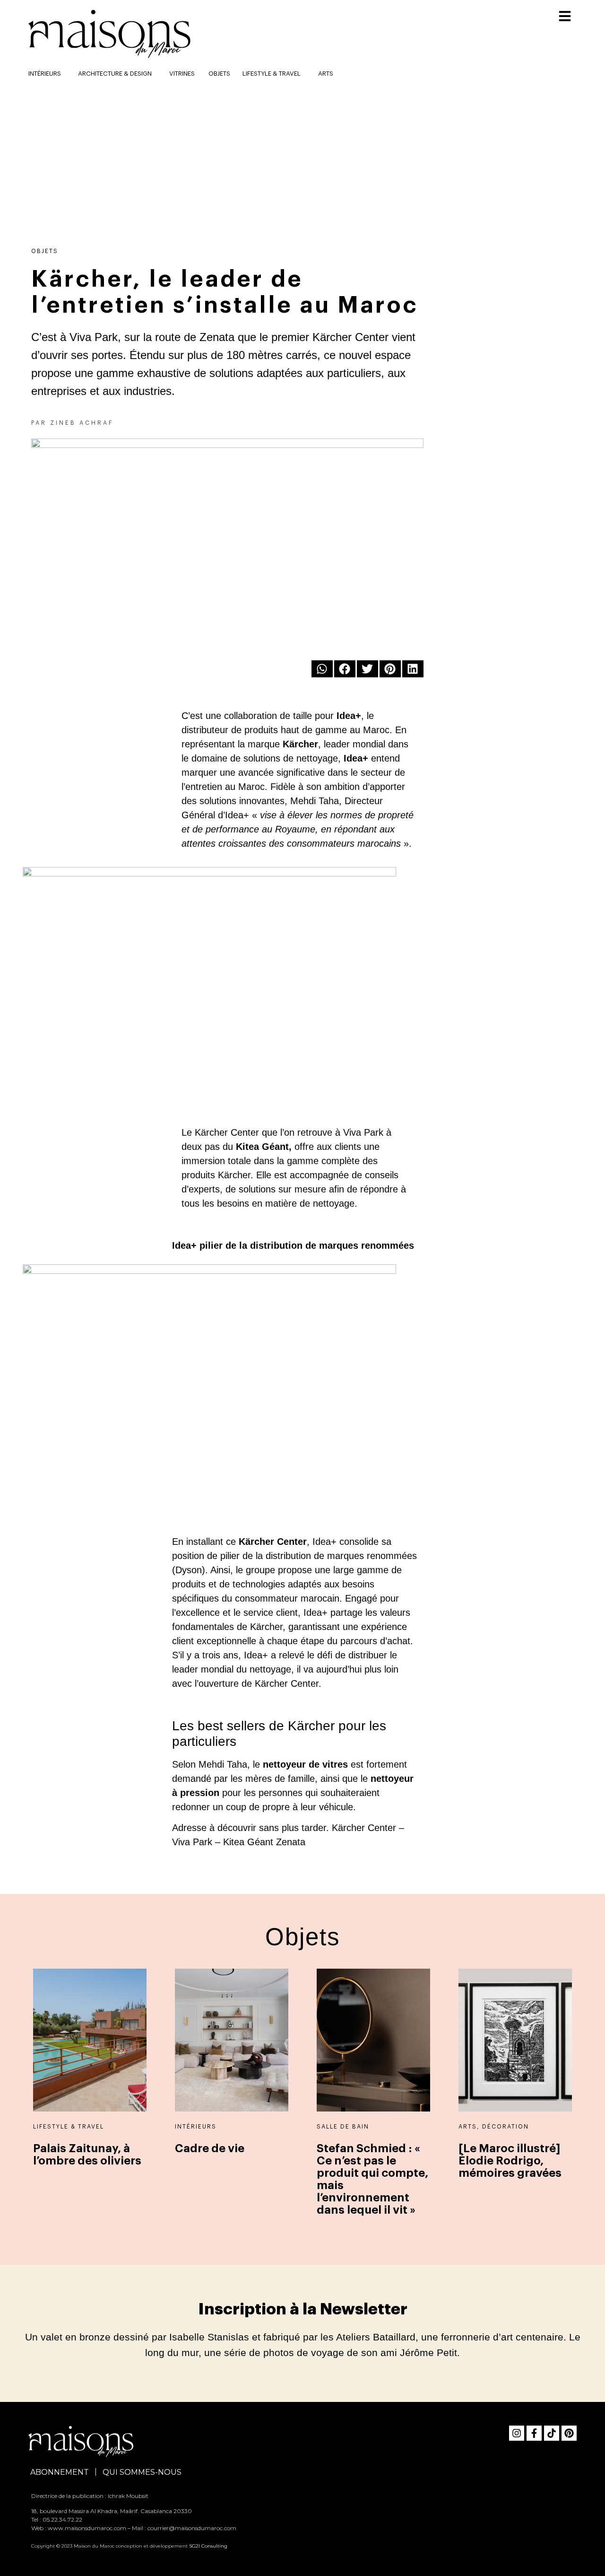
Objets (219, 74)
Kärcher (300, 744)
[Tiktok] (552, 2433)
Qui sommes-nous (142, 2472)
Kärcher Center (273, 1542)
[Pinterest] (569, 2433)
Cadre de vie (210, 2148)
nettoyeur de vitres (305, 1764)
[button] (322, 669)
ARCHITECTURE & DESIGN (115, 74)
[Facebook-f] (534, 2433)
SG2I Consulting (208, 2546)
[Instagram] (517, 2433)
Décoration (506, 2127)
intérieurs (45, 74)
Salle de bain (343, 2127)
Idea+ (349, 716)
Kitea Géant (262, 1147)
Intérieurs (196, 2127)
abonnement (60, 2472)
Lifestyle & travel (272, 74)
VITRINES (182, 74)
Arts (326, 74)
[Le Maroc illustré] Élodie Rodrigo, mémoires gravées (510, 2161)
